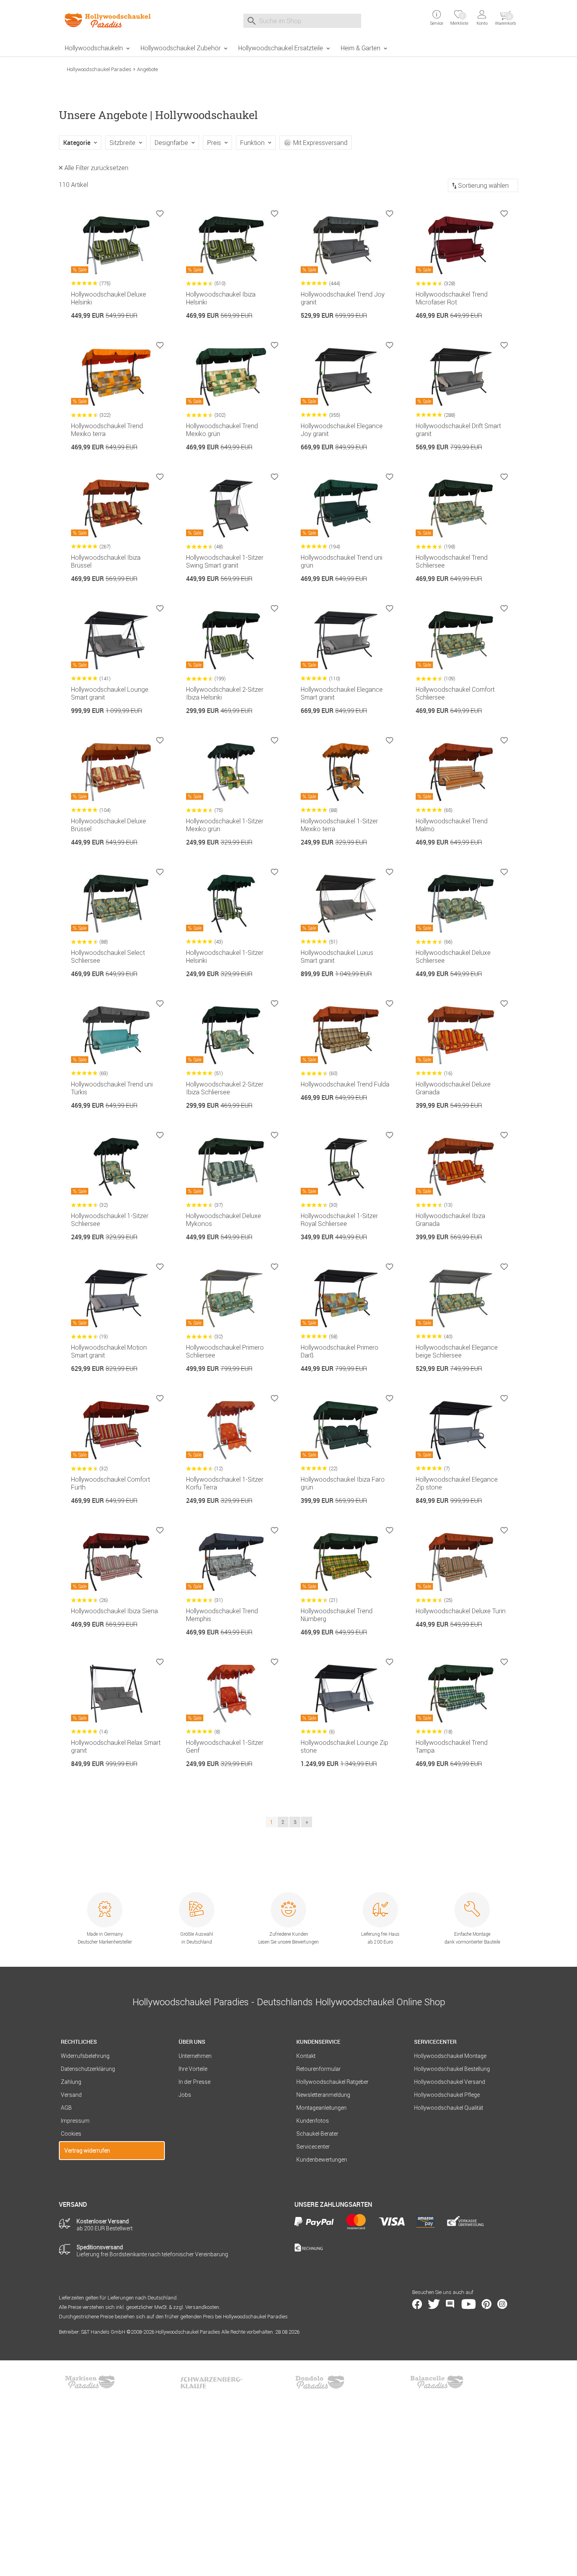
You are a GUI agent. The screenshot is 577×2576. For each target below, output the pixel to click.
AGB (66, 2108)
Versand (71, 2095)
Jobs (185, 2095)
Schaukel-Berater (317, 2134)
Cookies (71, 2134)
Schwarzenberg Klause (211, 2382)
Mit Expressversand (320, 143)
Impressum (75, 2121)
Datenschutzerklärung (88, 2069)
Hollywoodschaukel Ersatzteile (281, 48)
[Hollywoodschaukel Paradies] (112, 20)
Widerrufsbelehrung (85, 2056)
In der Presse (194, 2082)
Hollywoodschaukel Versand (450, 2082)
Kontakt (306, 2056)
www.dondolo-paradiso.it (320, 2382)
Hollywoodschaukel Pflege (447, 2095)
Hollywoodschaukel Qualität (449, 2108)
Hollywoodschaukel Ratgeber (332, 2082)
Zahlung (71, 2082)
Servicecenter (313, 2147)
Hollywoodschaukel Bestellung (452, 2069)
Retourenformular (319, 2069)
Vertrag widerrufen (87, 2151)
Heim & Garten (361, 48)
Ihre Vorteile (193, 2069)
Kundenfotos (313, 2121)
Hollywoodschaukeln (94, 48)
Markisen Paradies (90, 2382)
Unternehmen (195, 2056)
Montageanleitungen (321, 2108)
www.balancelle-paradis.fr (437, 2382)
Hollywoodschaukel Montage (450, 2056)
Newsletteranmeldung (323, 2095)
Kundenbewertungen (322, 2160)
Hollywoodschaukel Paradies (99, 69)
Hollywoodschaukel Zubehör (181, 48)
